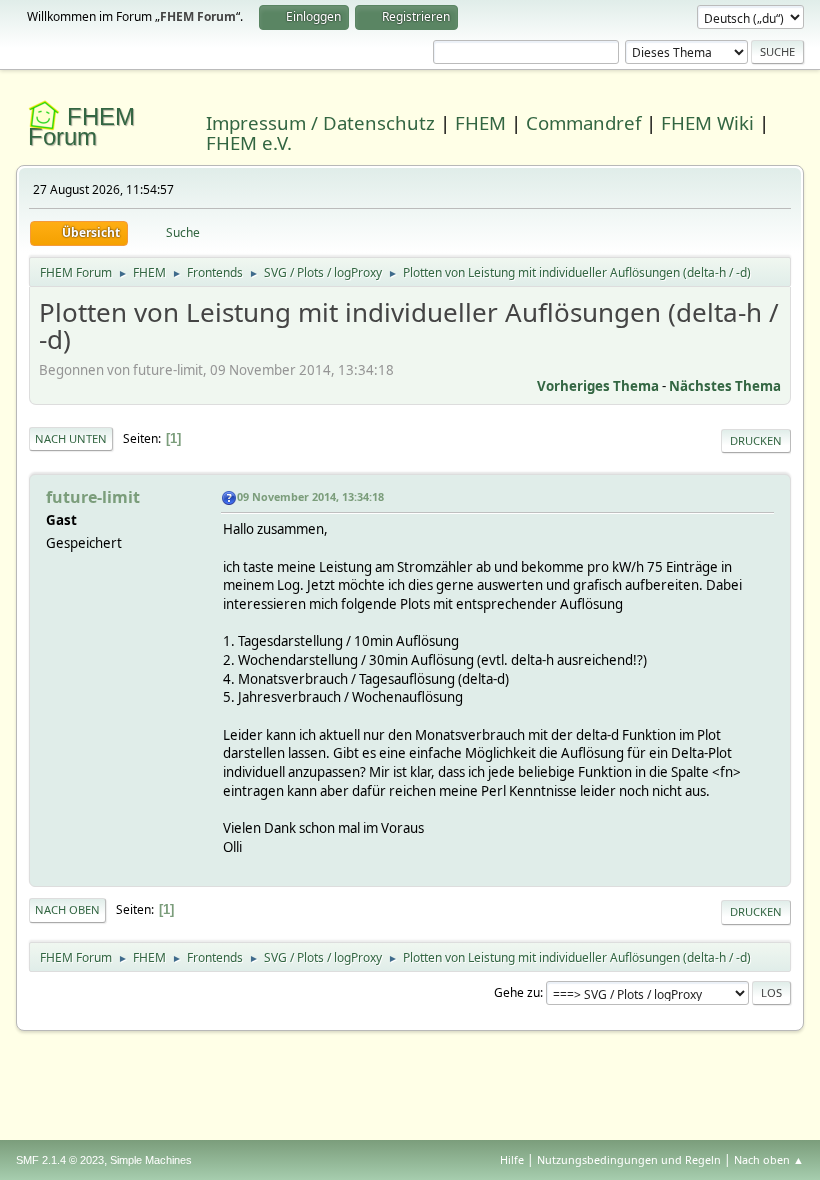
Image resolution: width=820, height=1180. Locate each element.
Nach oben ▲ (769, 1159)
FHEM (480, 122)
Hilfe (512, 1159)
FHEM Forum (81, 126)
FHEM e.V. (249, 142)
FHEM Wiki (707, 122)
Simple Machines (151, 1160)
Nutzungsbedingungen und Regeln (629, 1159)
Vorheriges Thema (598, 386)
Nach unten (71, 438)
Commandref (583, 122)
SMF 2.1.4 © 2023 (60, 1160)
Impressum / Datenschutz (320, 122)
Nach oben (67, 909)
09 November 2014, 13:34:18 (310, 496)
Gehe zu (517, 992)
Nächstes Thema (725, 386)
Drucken (756, 440)
